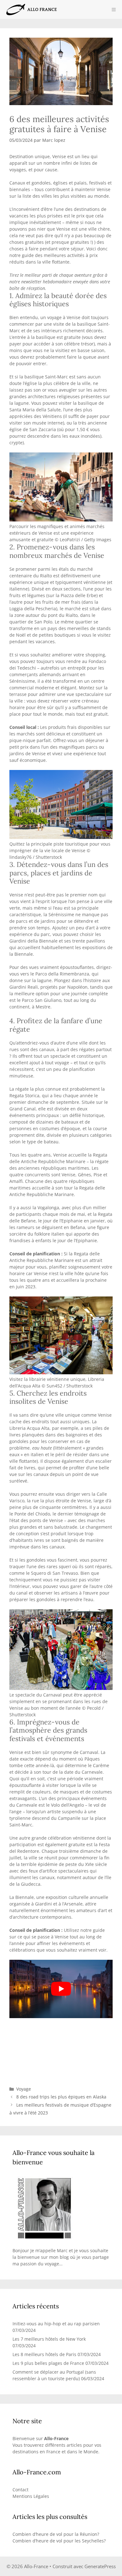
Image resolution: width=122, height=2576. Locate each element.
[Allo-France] (31, 9)
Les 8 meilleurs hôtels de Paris (44, 2354)
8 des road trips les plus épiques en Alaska (61, 2097)
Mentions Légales (31, 2496)
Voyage (24, 2089)
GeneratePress (100, 2566)
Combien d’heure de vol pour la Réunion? (56, 2534)
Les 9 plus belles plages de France (48, 2363)
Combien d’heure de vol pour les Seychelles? (59, 2541)
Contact (20, 2490)
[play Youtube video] (61, 1989)
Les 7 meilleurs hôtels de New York (49, 2339)
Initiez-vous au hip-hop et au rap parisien (56, 2324)
